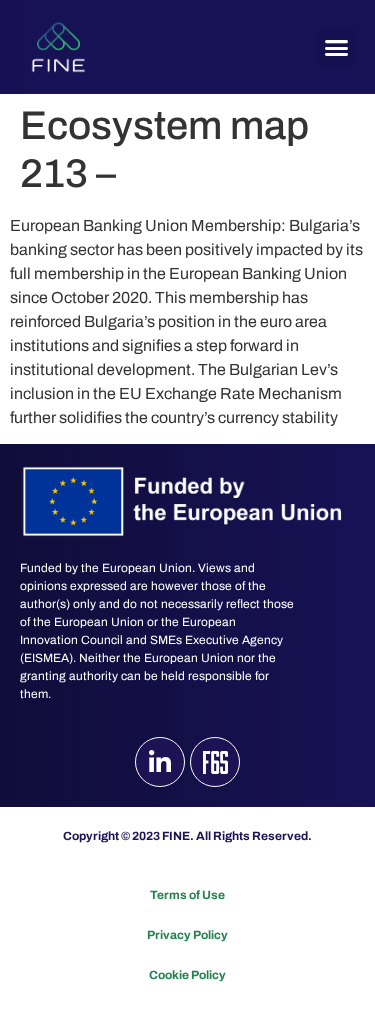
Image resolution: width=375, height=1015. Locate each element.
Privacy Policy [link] (187, 935)
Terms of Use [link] (187, 895)
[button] (337, 47)
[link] (58, 47)
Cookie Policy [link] (187, 975)
